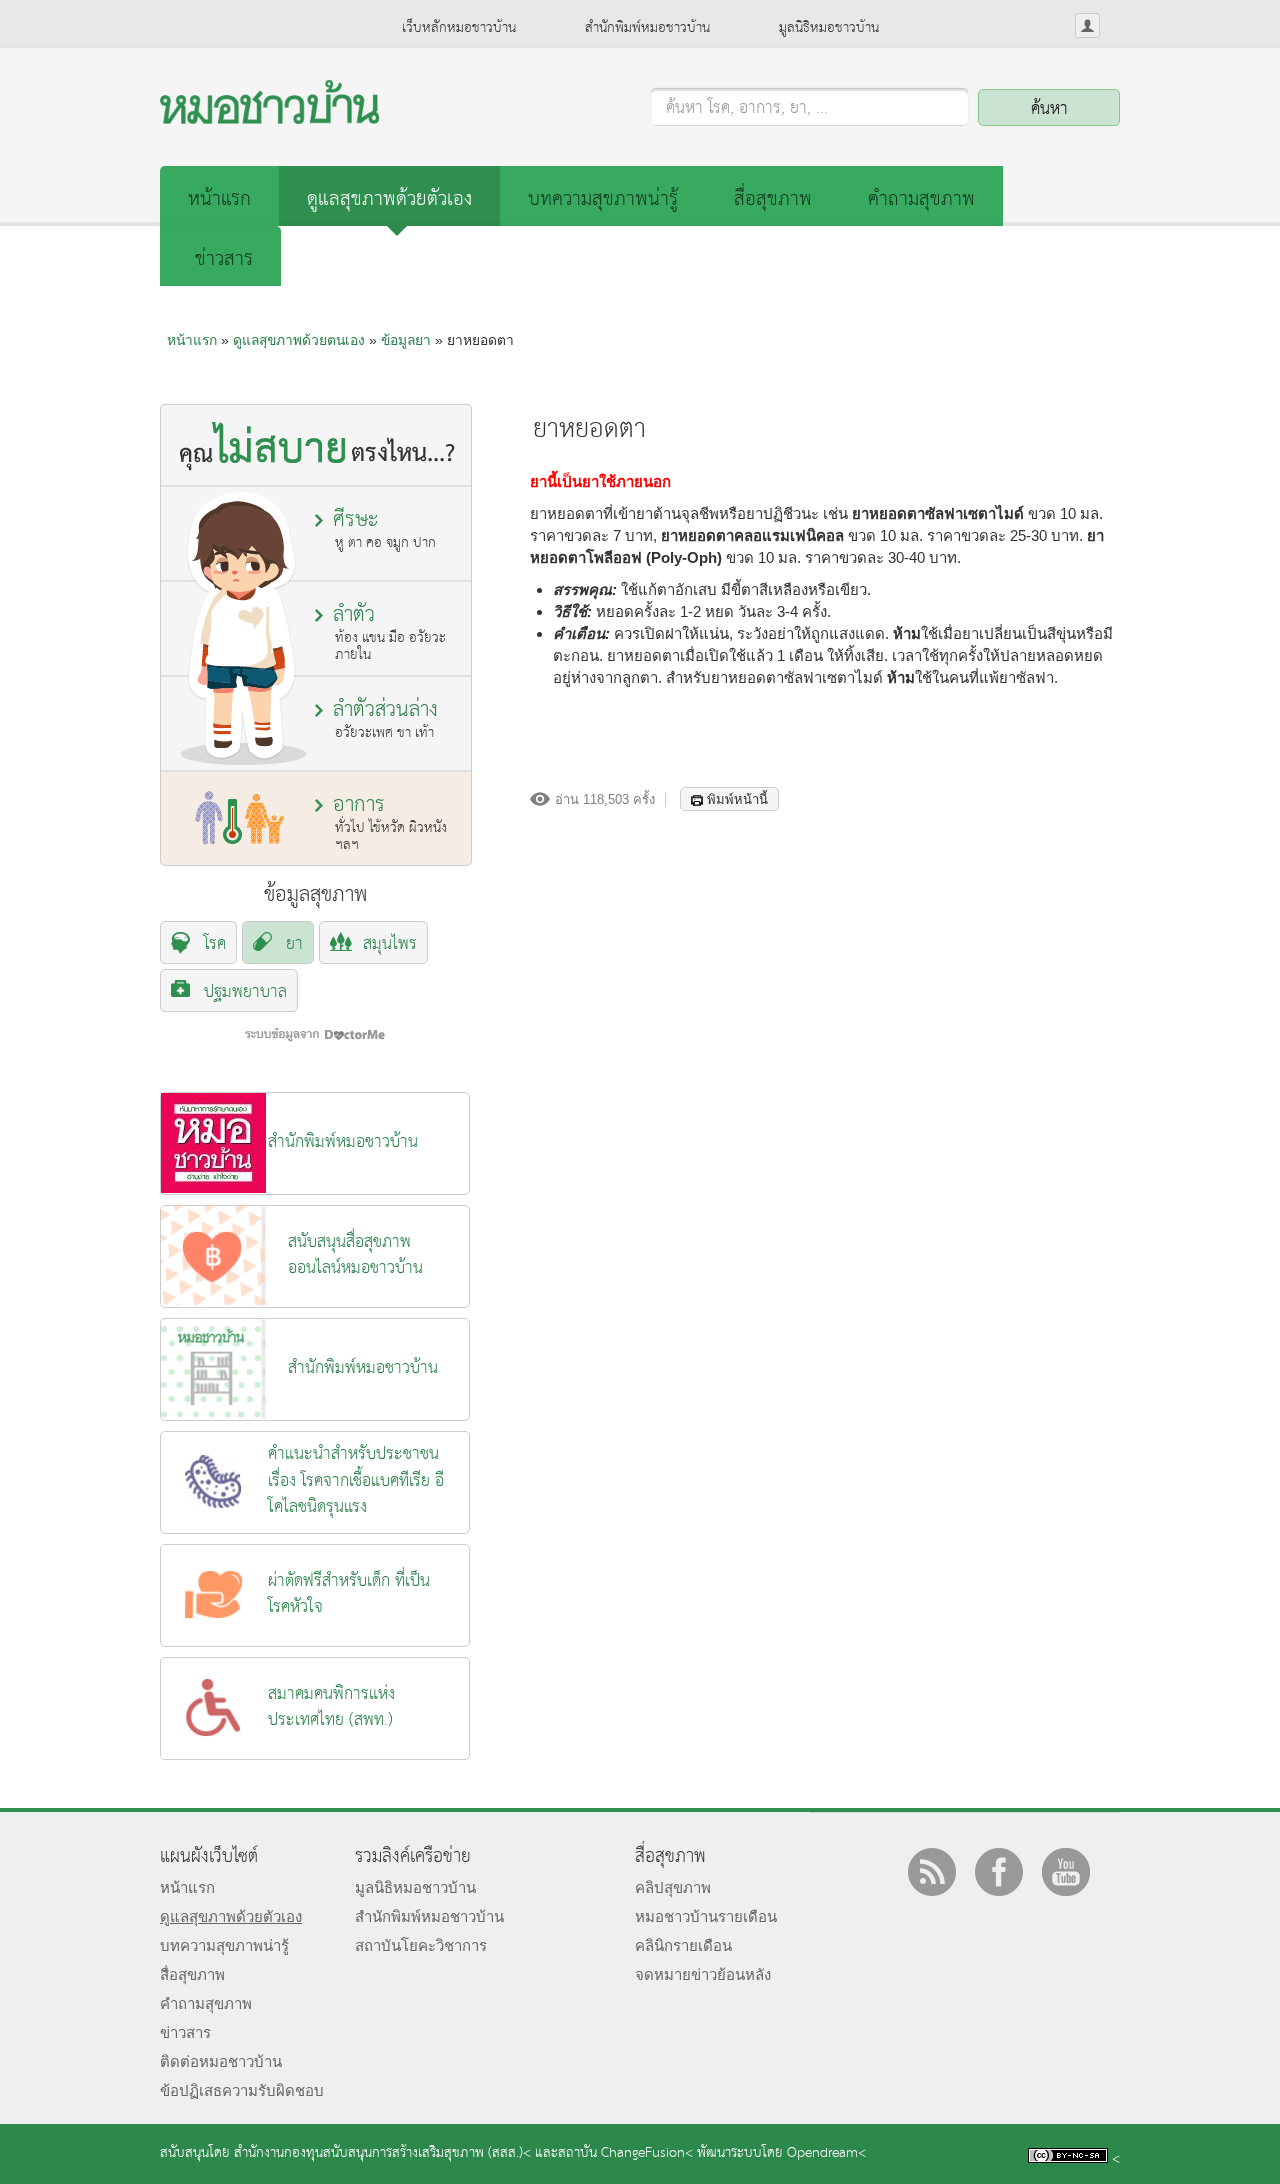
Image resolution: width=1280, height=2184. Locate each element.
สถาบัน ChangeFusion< (625, 2153)
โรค (215, 944)
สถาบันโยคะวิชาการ (421, 1945)
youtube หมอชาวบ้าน (1066, 1872)
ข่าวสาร (224, 259)
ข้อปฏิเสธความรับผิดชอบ (242, 2090)
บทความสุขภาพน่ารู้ (603, 199)
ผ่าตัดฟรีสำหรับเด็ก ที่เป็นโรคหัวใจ (349, 1594)
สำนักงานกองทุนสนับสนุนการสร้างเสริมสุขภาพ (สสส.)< (382, 2153)
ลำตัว (389, 632)
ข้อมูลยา (406, 340)
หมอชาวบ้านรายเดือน (706, 1916)
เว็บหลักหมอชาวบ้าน (459, 28)
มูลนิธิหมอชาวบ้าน (829, 28)
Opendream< (826, 2153)
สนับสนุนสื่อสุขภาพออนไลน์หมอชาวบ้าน (355, 1255)
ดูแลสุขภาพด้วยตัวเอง (389, 199)
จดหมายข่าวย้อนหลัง (703, 1974)
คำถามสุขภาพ (921, 199)
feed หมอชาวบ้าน (932, 1872)
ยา (294, 944)
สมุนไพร (390, 944)
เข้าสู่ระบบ (1087, 25)
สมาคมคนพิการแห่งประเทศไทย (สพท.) (331, 1707)
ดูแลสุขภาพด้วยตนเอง (299, 340)
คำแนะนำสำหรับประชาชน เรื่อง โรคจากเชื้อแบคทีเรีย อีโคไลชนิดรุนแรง (356, 1481)
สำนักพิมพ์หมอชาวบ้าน (647, 28)
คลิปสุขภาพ (673, 1887)
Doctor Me (315, 1034)
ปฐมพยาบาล (245, 992)
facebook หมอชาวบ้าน (999, 1872)
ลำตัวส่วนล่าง (385, 718)
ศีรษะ (384, 528)
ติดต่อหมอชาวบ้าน (221, 2061)
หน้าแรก (219, 199)
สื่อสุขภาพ (773, 199)
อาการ (390, 822)
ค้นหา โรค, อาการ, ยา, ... (747, 109)
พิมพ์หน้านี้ (737, 799)
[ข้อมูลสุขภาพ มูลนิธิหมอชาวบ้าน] (269, 118)
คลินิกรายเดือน (683, 1945)
